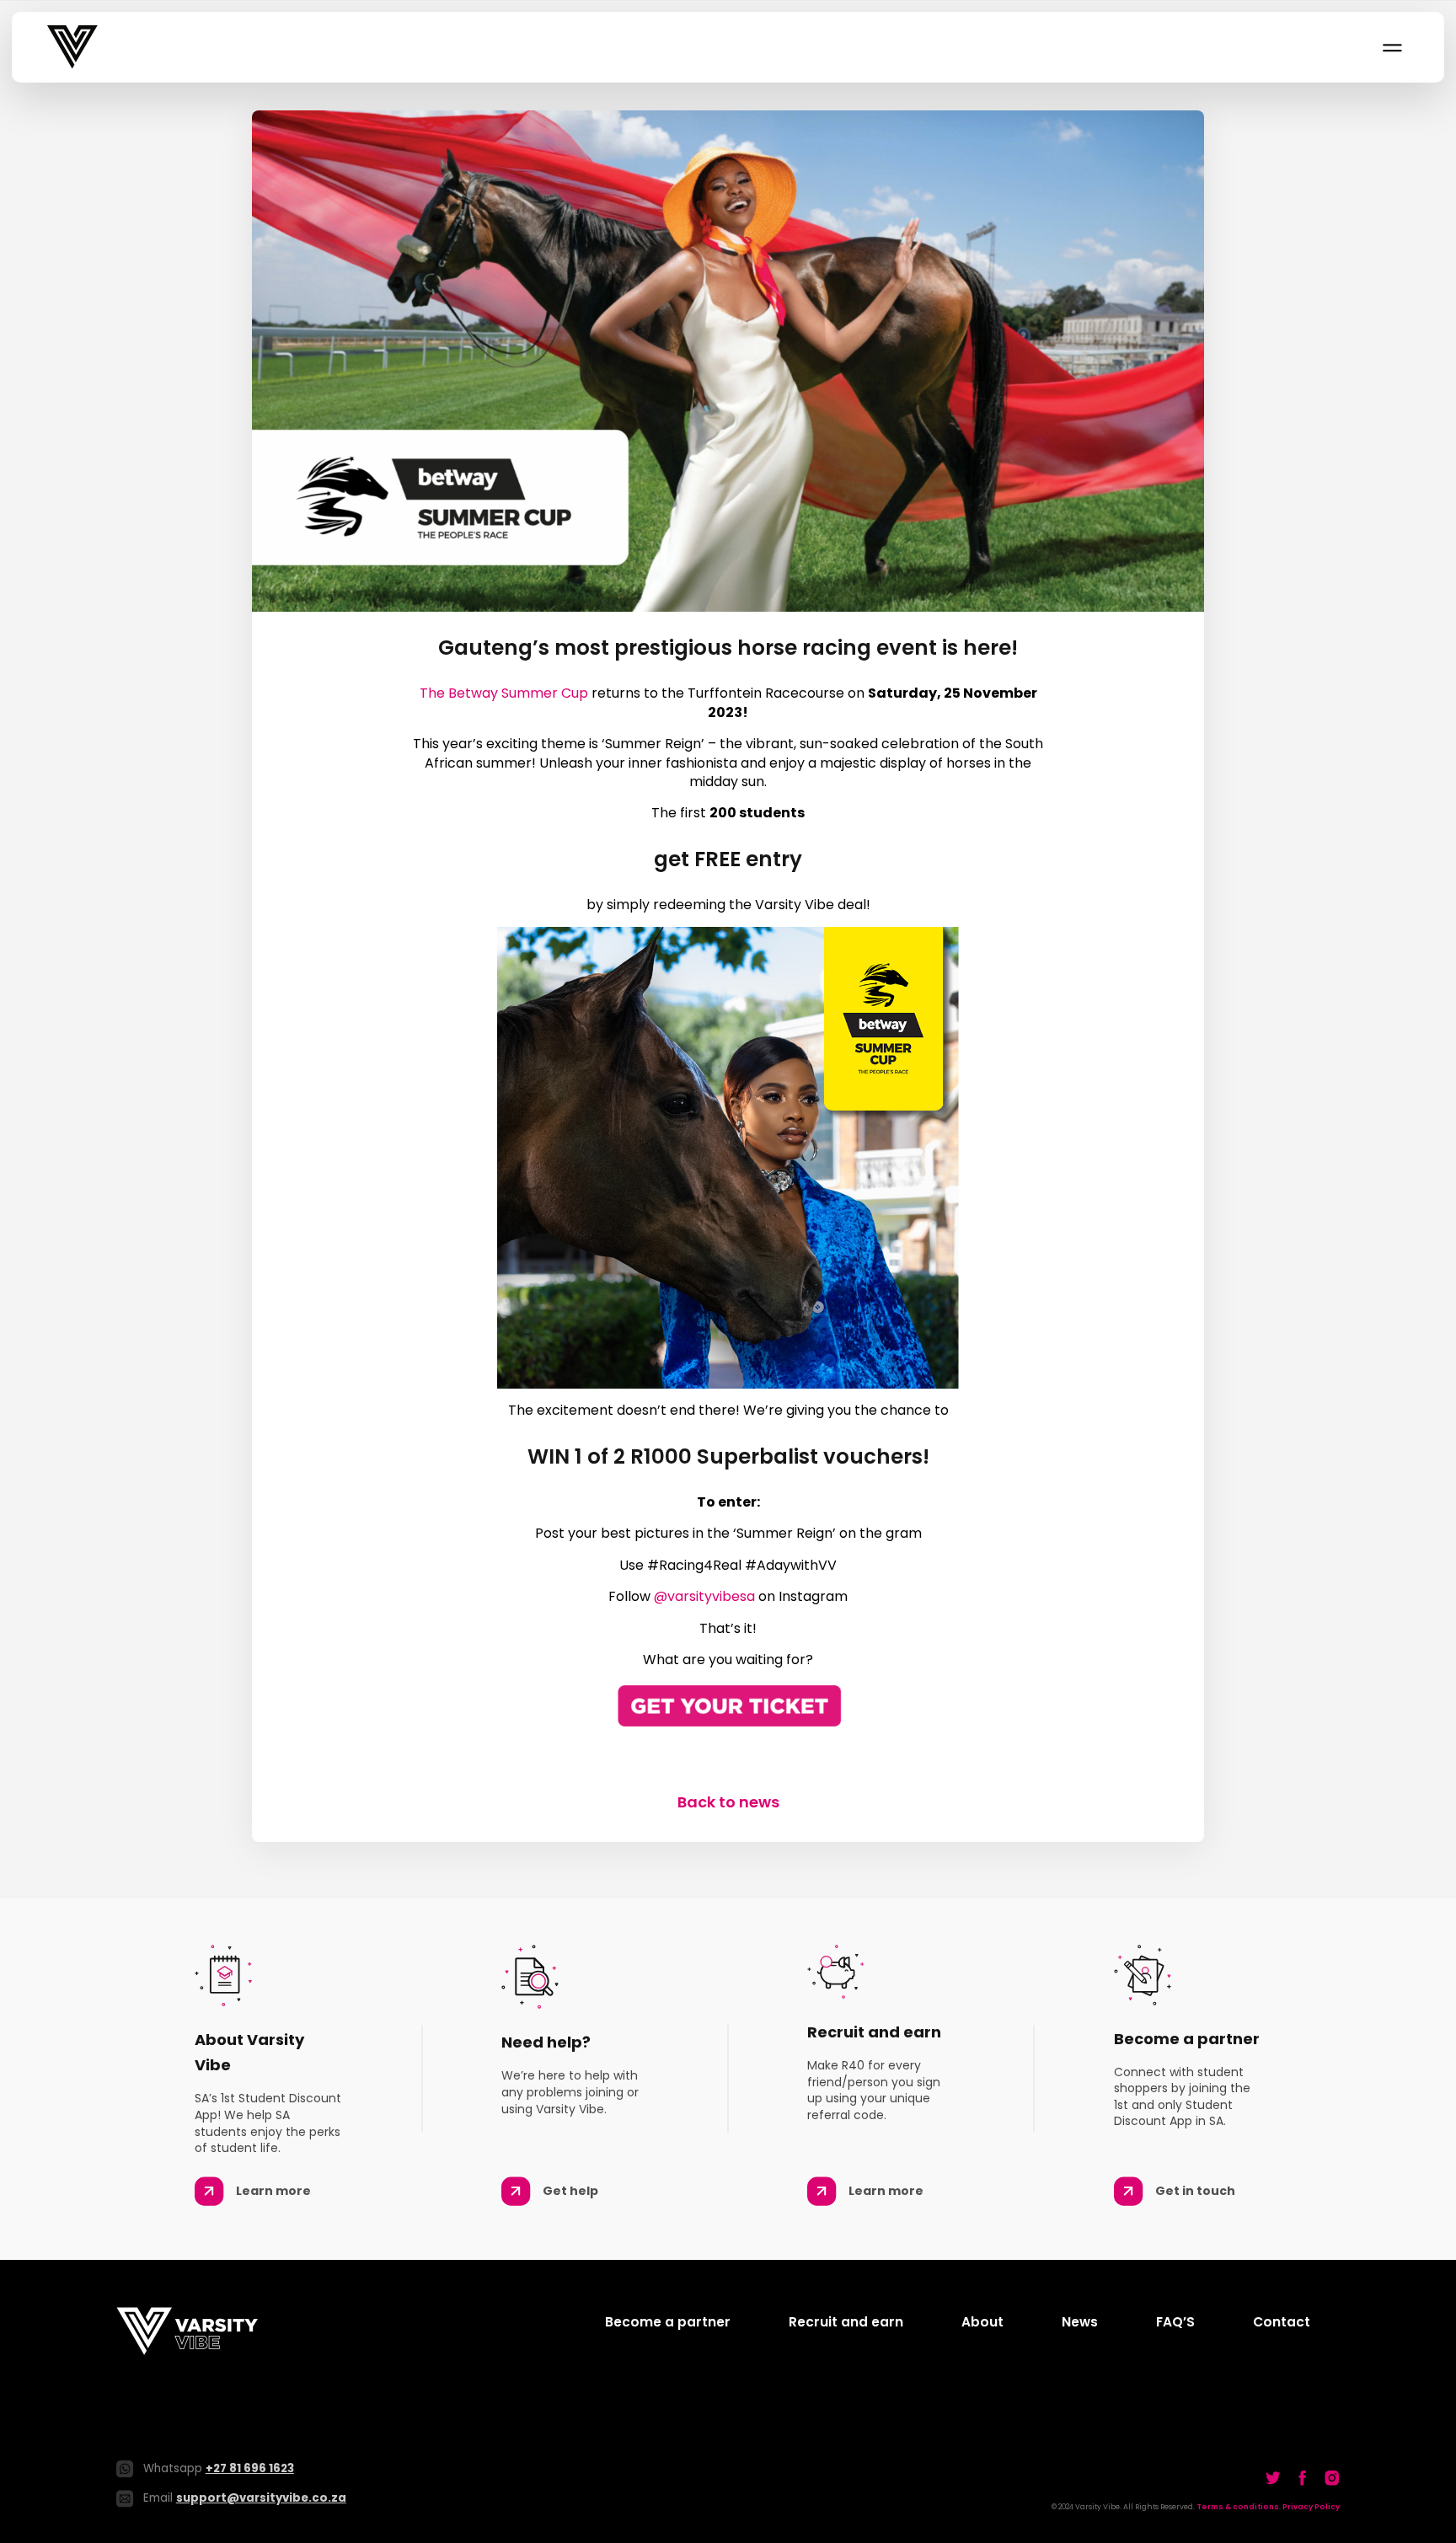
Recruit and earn (846, 2322)
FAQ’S (1175, 2322)
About (982, 2322)
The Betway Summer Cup (504, 693)
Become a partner (668, 2322)
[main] (728, 961)
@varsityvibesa (704, 1596)
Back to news (728, 1802)
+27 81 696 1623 (250, 2468)
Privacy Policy (1311, 2507)
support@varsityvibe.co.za (261, 2498)
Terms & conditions (1238, 2507)
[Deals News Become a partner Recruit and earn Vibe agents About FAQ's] (1391, 47)
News (1080, 2322)
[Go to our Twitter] (1273, 2478)
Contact (1282, 2322)
